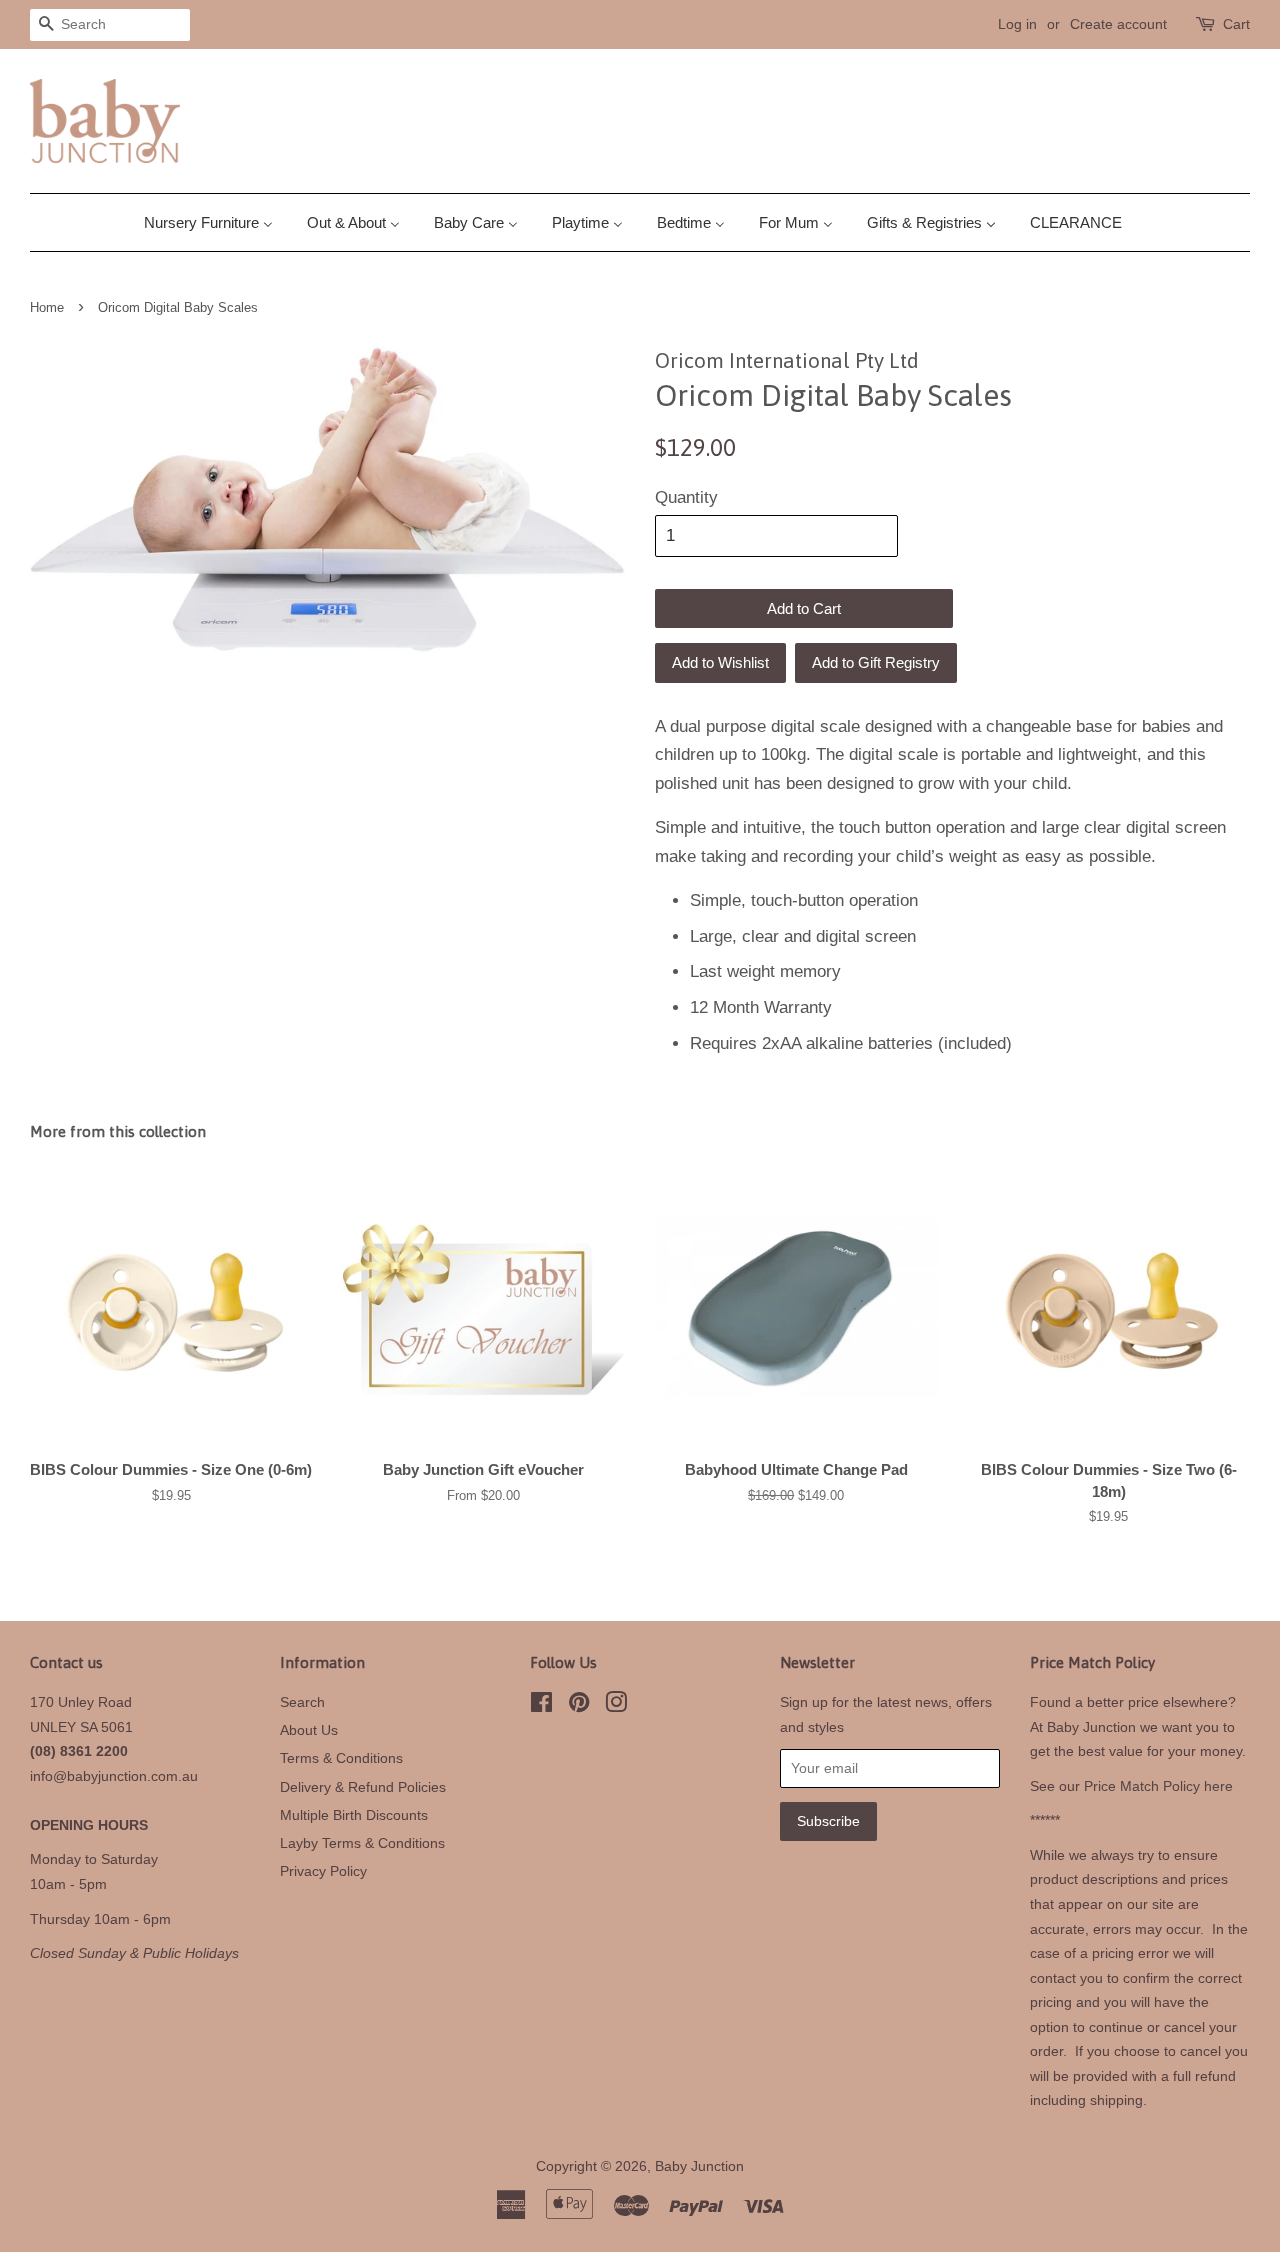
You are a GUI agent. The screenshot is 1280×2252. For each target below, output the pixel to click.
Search (302, 1702)
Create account (1118, 24)
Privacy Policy (323, 1871)
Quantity (686, 497)
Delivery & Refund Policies (363, 1787)
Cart (1236, 24)
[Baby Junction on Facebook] (541, 1706)
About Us (309, 1730)
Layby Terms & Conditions (362, 1843)
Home (47, 307)
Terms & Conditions (341, 1758)
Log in (1017, 24)
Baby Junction (699, 2166)
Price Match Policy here (1158, 1786)
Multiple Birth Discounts (354, 1815)
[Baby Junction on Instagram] (616, 1706)
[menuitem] (216, 222)
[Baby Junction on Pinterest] (579, 1706)
